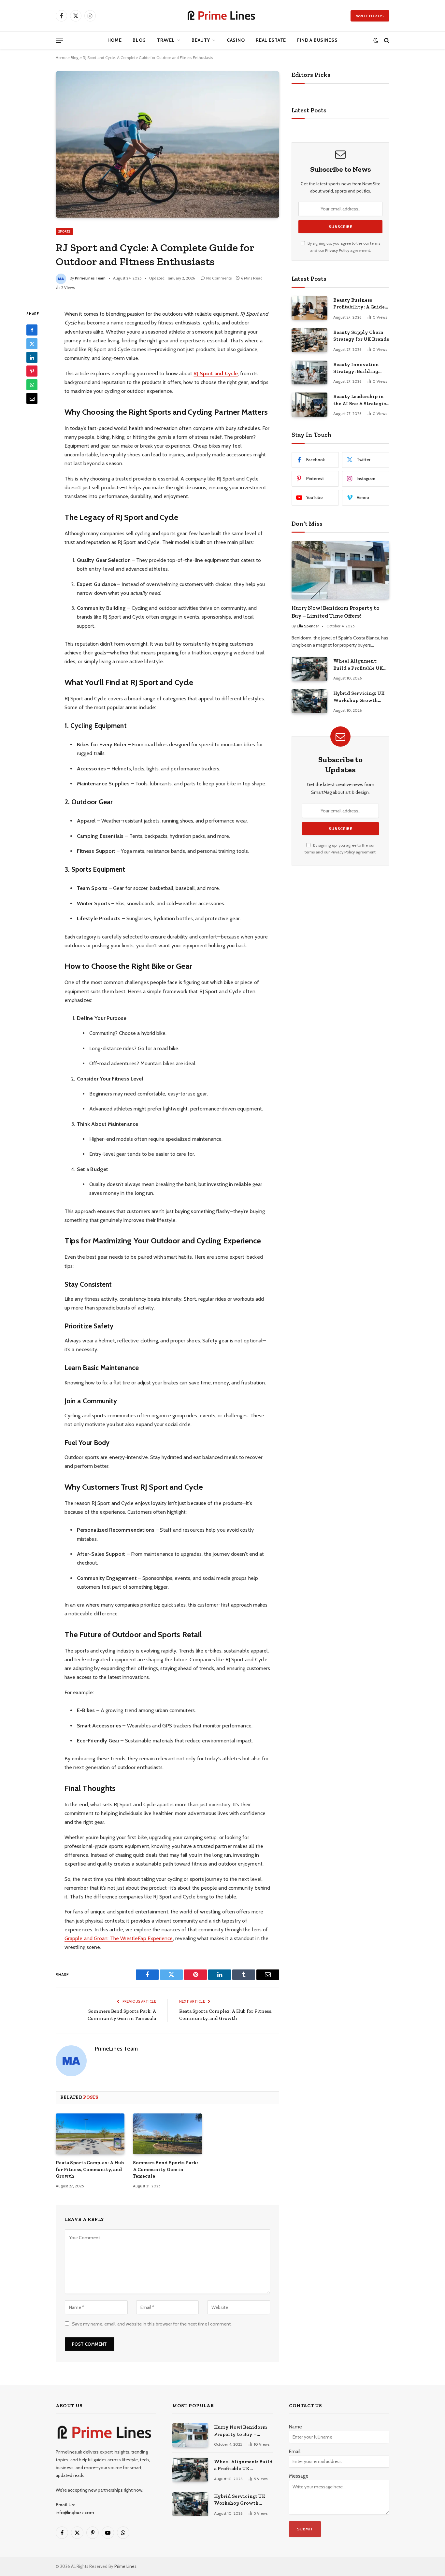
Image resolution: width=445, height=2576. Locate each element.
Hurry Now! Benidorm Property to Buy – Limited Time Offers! (336, 612)
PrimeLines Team (90, 278)
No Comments (219, 278)
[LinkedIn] (32, 358)
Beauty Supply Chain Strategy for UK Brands (361, 336)
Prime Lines (125, 2566)
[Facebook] (32, 330)
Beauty (201, 40)
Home (115, 40)
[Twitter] (32, 344)
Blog (139, 40)
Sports (64, 231)
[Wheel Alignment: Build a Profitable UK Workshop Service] (309, 669)
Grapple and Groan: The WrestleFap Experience (119, 1938)
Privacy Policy (337, 250)
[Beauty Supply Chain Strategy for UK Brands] (309, 340)
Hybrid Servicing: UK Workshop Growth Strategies (359, 697)
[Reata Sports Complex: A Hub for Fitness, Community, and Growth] (90, 2134)
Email (295, 2452)
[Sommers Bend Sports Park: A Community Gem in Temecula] (167, 2134)
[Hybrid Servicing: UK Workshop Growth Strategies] (309, 701)
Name (295, 2427)
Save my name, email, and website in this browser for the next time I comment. (152, 2324)
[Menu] (59, 40)
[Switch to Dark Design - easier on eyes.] (376, 40)
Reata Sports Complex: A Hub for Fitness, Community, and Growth (90, 2169)
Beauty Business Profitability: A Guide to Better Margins (359, 304)
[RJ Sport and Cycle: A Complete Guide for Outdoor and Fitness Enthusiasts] (167, 144)
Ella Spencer (308, 626)
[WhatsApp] (32, 385)
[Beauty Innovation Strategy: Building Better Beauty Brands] (309, 372)
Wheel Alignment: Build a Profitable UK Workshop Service (358, 665)
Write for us (370, 16)
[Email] (32, 399)
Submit (305, 2529)
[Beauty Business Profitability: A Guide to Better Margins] (309, 308)
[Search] (386, 40)
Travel (166, 40)
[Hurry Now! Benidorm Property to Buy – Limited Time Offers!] (340, 570)
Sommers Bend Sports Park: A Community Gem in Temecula (165, 2169)
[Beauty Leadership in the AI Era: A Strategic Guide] (309, 404)
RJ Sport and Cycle (215, 373)
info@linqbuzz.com (75, 2512)
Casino (236, 40)
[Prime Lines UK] (223, 16)
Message (299, 2476)
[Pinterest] (32, 371)
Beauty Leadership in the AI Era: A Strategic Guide (360, 400)
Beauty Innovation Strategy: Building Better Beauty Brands (359, 368)
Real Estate (271, 40)
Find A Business (317, 40)
